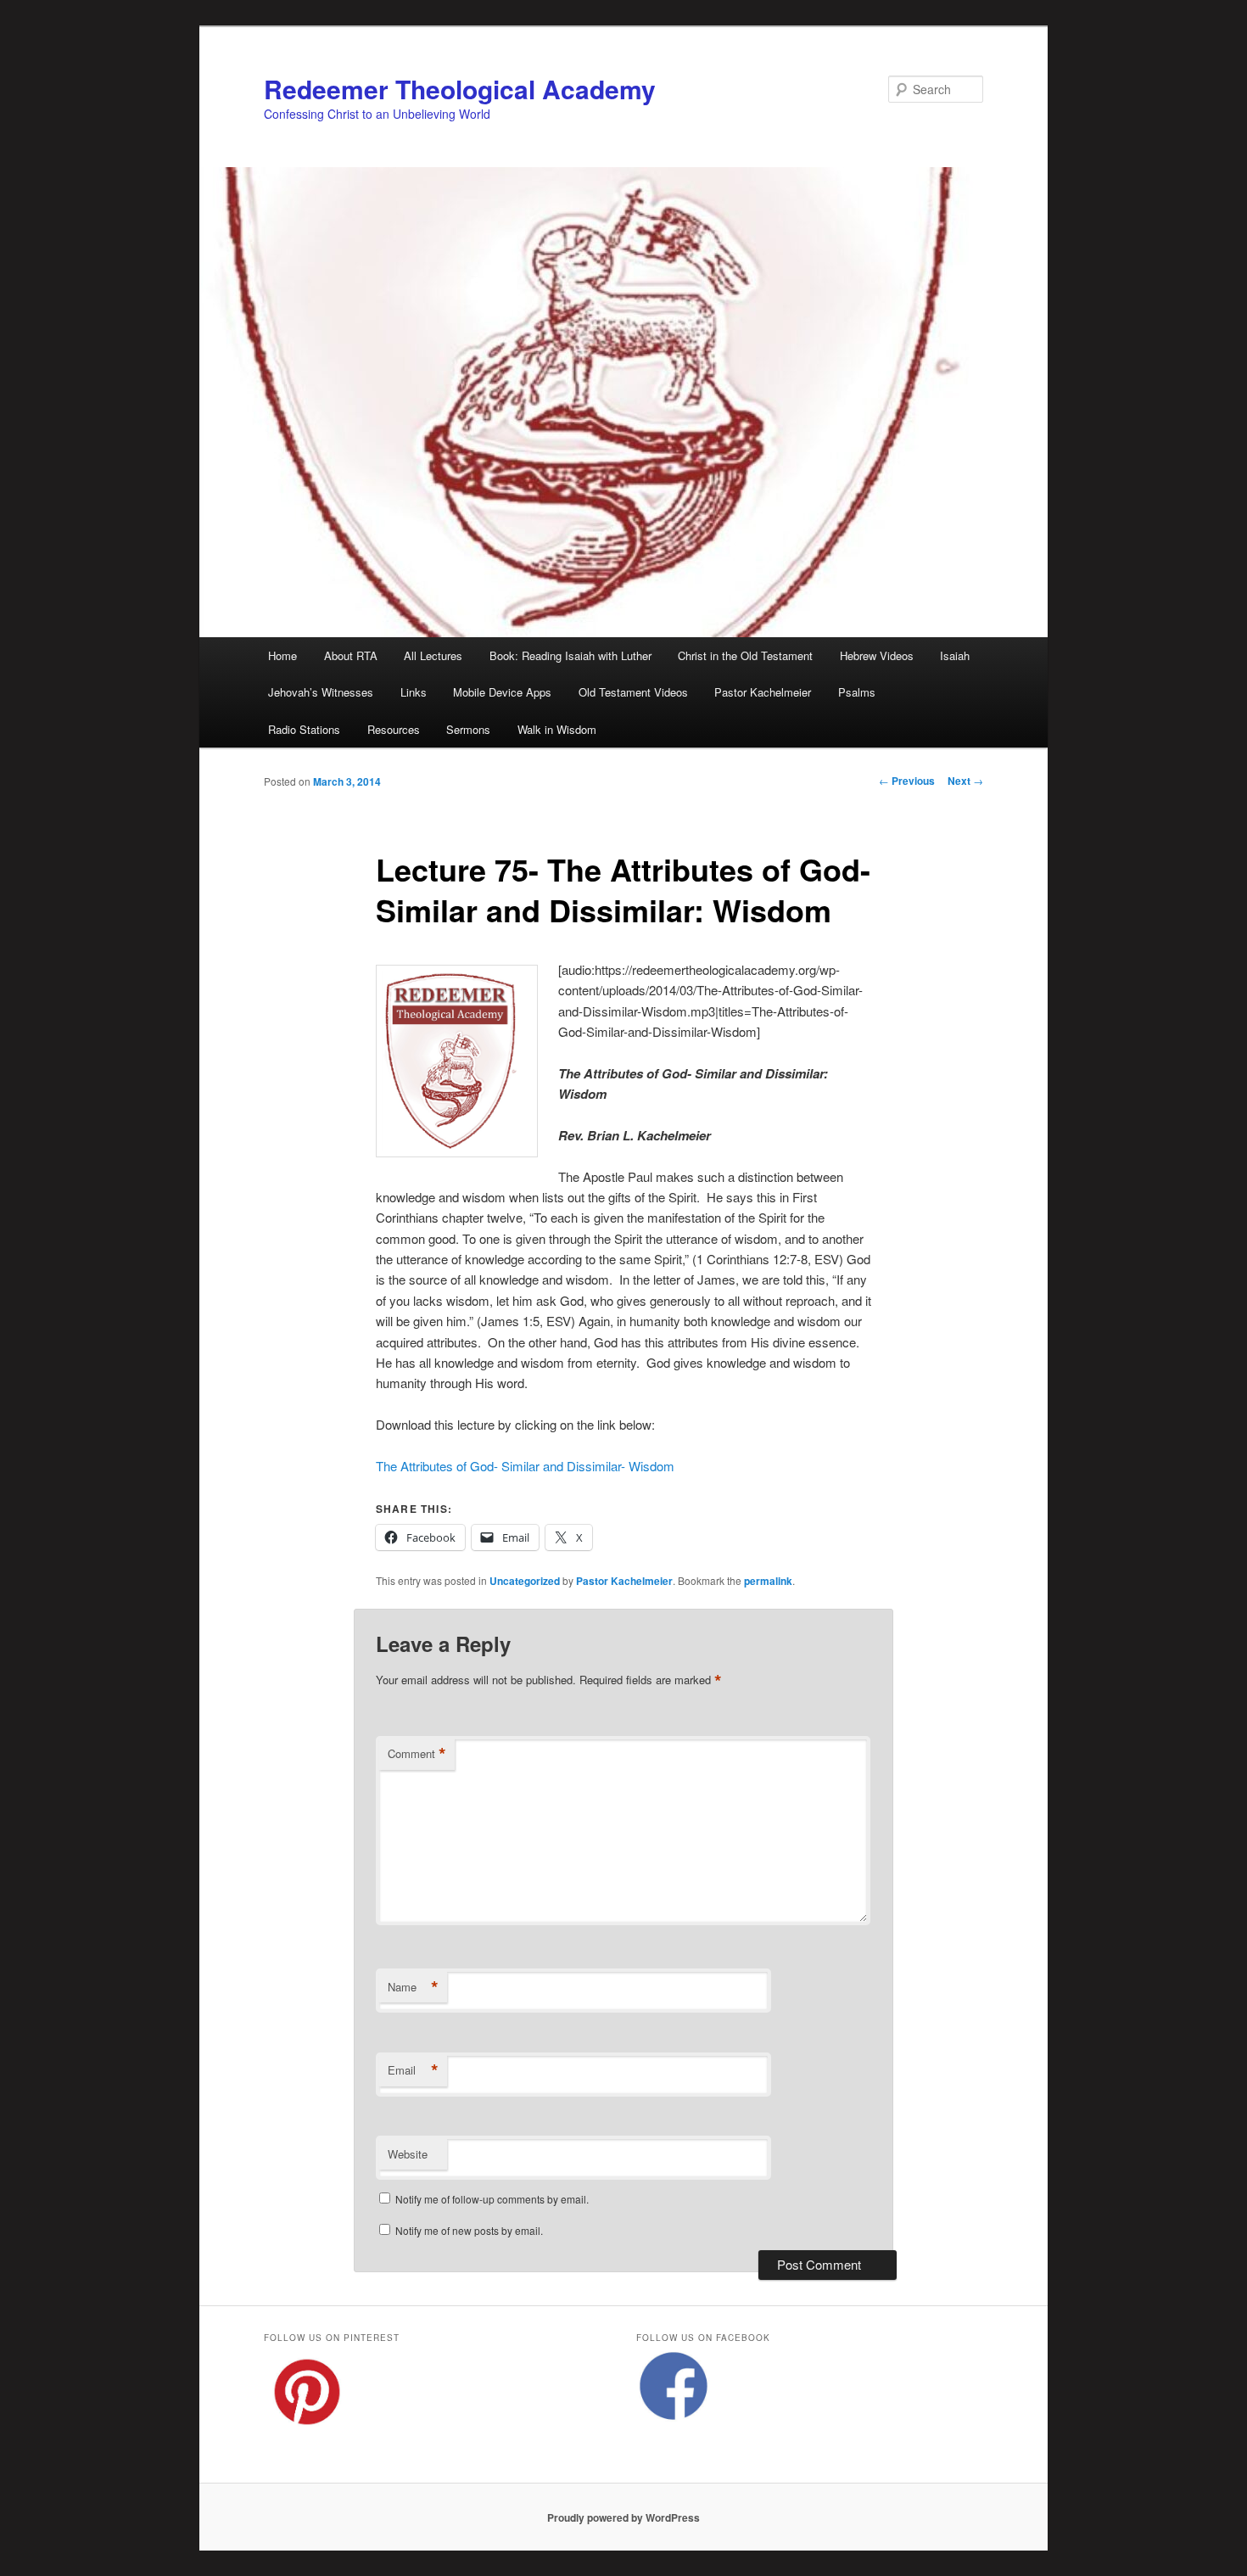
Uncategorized (525, 1581)
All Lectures (433, 655)
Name (413, 1987)
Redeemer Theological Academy (460, 89)
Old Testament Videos (633, 692)
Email (413, 2070)
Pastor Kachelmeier (763, 692)
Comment (417, 1754)
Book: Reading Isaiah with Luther (570, 655)
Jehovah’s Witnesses (321, 692)
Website (408, 2154)
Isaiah (955, 655)
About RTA (351, 655)
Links (414, 692)
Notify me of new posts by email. (469, 2230)
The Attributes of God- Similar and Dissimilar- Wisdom (525, 1466)
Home (282, 655)
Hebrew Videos (877, 655)
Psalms (857, 692)
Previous (907, 781)
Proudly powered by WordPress (623, 2517)
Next (965, 781)
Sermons (468, 729)
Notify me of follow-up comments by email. (492, 2199)
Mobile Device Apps (502, 692)
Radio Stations (304, 729)
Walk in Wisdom (557, 729)
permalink (768, 1581)
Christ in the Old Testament (745, 655)
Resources (394, 729)
